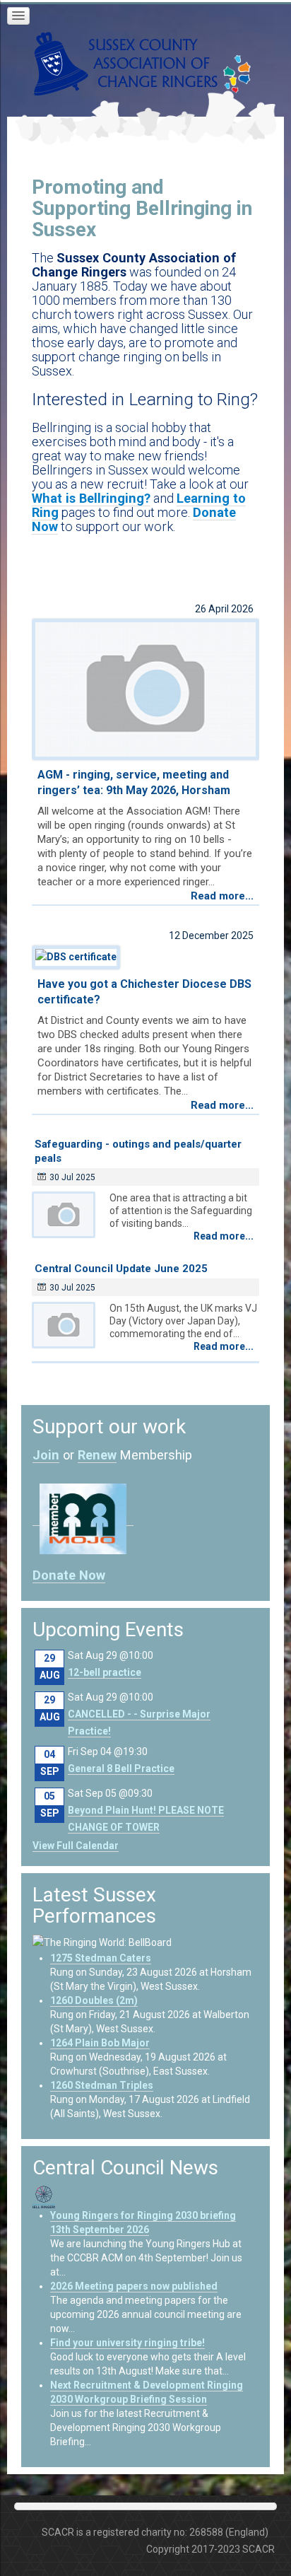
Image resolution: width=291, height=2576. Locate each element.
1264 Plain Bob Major (100, 2043)
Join (46, 1455)
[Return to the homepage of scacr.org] (126, 63)
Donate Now (69, 1575)
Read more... (222, 896)
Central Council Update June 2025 (121, 1269)
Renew (97, 1455)
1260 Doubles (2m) (94, 2000)
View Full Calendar (76, 1846)
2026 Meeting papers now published (134, 2286)
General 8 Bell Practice (121, 1768)
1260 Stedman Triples (102, 2085)
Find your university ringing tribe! (127, 2343)
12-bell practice (105, 1672)
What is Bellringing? (91, 498)
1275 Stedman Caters (101, 1958)
